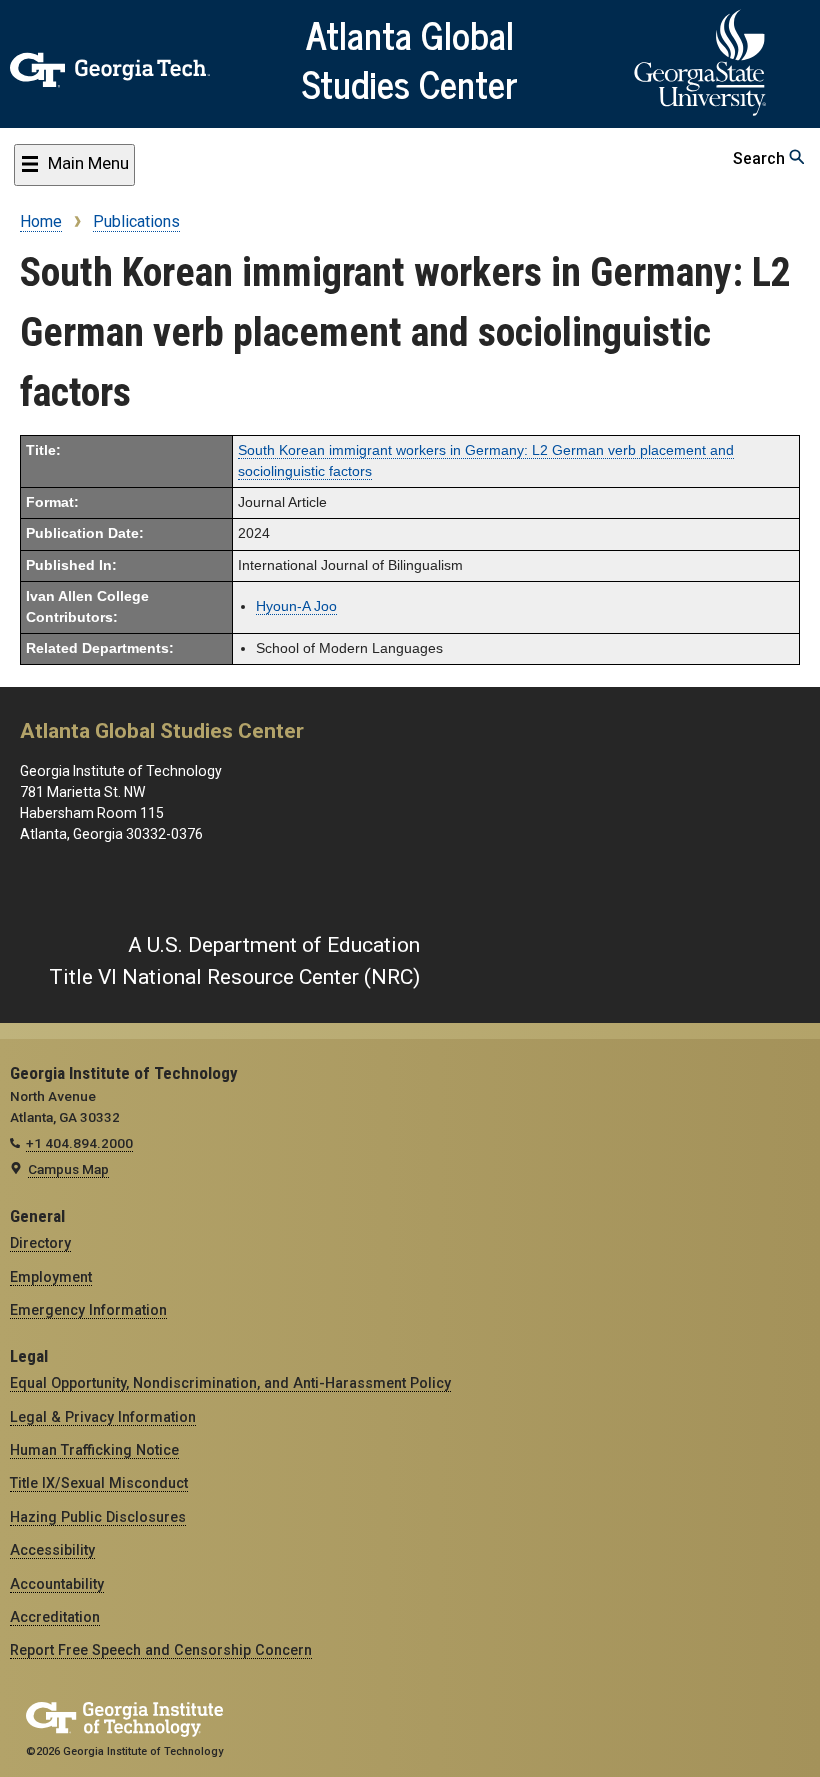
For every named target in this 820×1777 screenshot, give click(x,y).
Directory (40, 1243)
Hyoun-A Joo (296, 606)
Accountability (57, 1584)
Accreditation (55, 1617)
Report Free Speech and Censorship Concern (161, 1650)
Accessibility (52, 1550)
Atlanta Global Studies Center (410, 58)
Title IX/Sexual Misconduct (99, 1483)
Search (761, 158)
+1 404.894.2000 (79, 1143)
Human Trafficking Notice (94, 1450)
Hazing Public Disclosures (98, 1517)
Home (41, 221)
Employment (51, 1277)
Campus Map (68, 1169)
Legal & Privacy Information (103, 1417)
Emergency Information (88, 1310)
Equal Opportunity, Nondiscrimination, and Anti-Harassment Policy (230, 1383)
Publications (136, 221)
